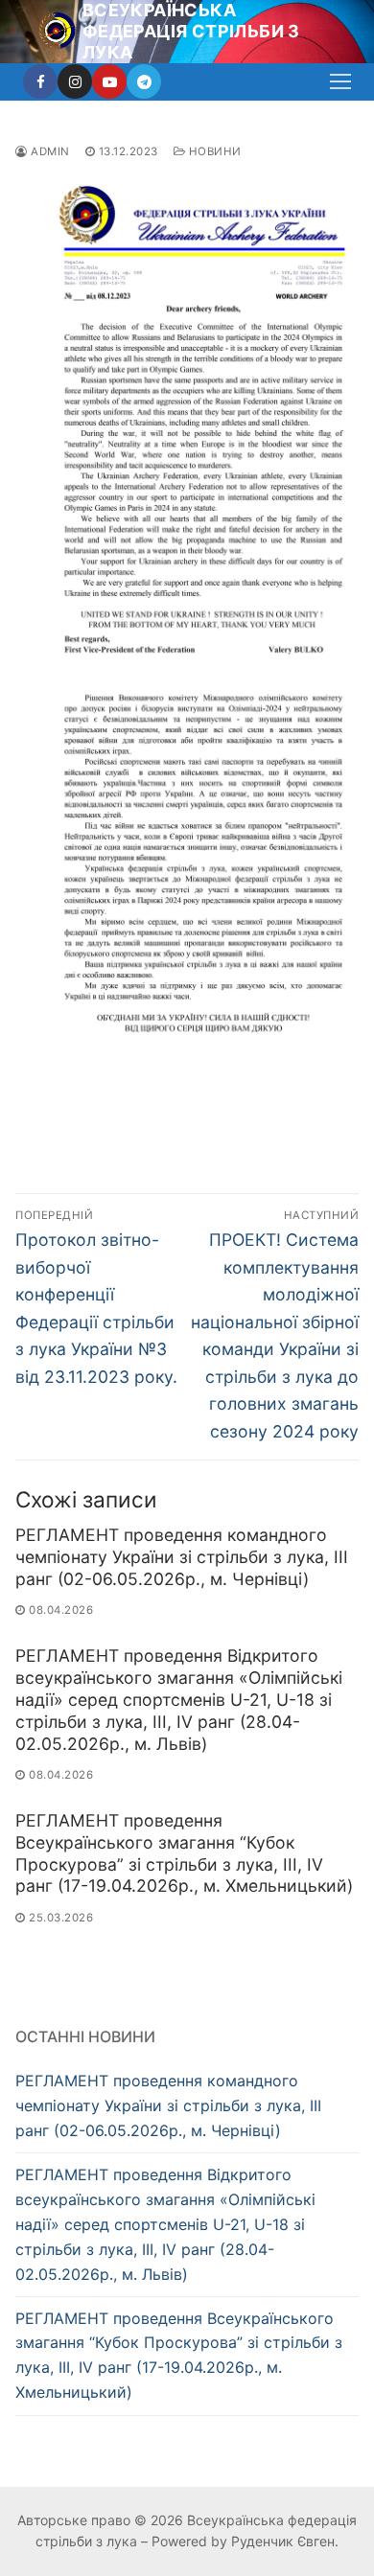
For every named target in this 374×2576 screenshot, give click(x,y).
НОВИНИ (213, 151)
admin (49, 151)
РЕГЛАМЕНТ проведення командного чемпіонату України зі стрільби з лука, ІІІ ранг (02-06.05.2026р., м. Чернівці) (182, 1557)
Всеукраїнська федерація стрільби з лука (191, 31)
